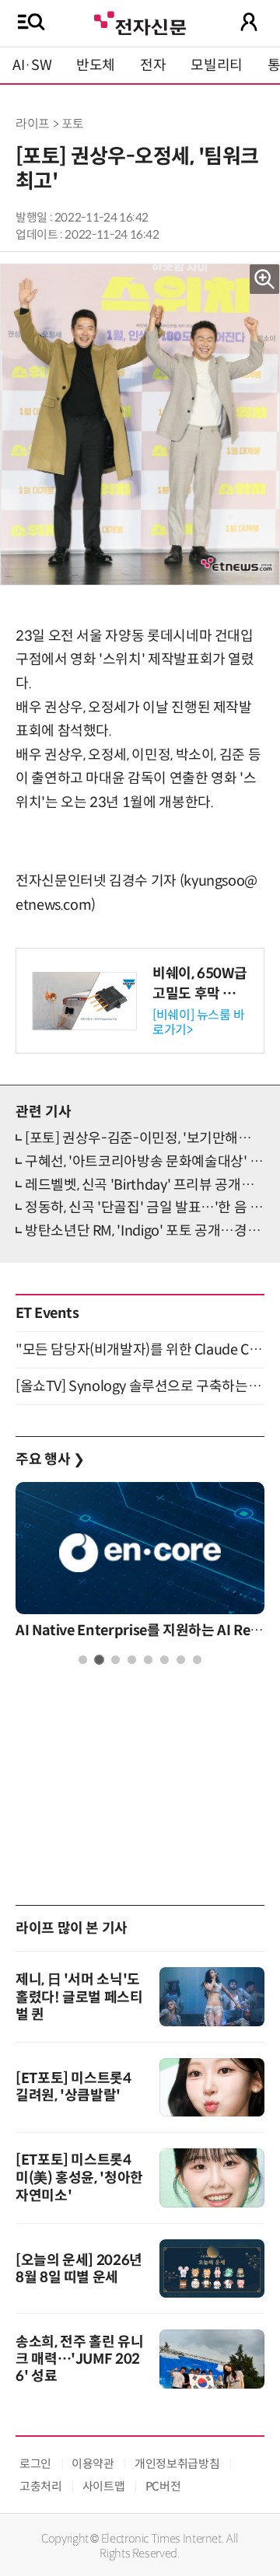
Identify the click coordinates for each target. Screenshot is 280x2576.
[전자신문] (140, 21)
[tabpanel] (140, 1564)
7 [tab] (181, 1660)
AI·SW (32, 65)
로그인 (35, 2464)
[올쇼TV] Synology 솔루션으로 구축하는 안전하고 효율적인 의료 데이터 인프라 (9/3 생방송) (140, 1386)
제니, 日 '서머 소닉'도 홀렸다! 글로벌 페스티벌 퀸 (79, 1997)
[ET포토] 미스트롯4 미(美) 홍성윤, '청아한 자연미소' (79, 2178)
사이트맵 (104, 2486)
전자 (153, 65)
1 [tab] (83, 1660)
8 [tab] (197, 1660)
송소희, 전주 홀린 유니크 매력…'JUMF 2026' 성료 (79, 2359)
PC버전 (163, 2486)
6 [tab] (164, 1660)
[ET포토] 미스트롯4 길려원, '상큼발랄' (73, 2087)
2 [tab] (99, 1660)
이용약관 (93, 2464)
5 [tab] (148, 1660)
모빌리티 (217, 65)
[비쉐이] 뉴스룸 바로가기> (199, 1022)
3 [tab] (115, 1660)
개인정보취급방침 (177, 2464)
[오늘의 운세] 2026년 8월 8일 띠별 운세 (79, 2269)
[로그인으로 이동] (249, 22)
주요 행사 (50, 1459)
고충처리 (41, 2486)
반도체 (96, 65)
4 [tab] (132, 1660)
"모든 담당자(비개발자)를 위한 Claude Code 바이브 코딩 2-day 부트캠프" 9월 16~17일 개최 (140, 1350)
